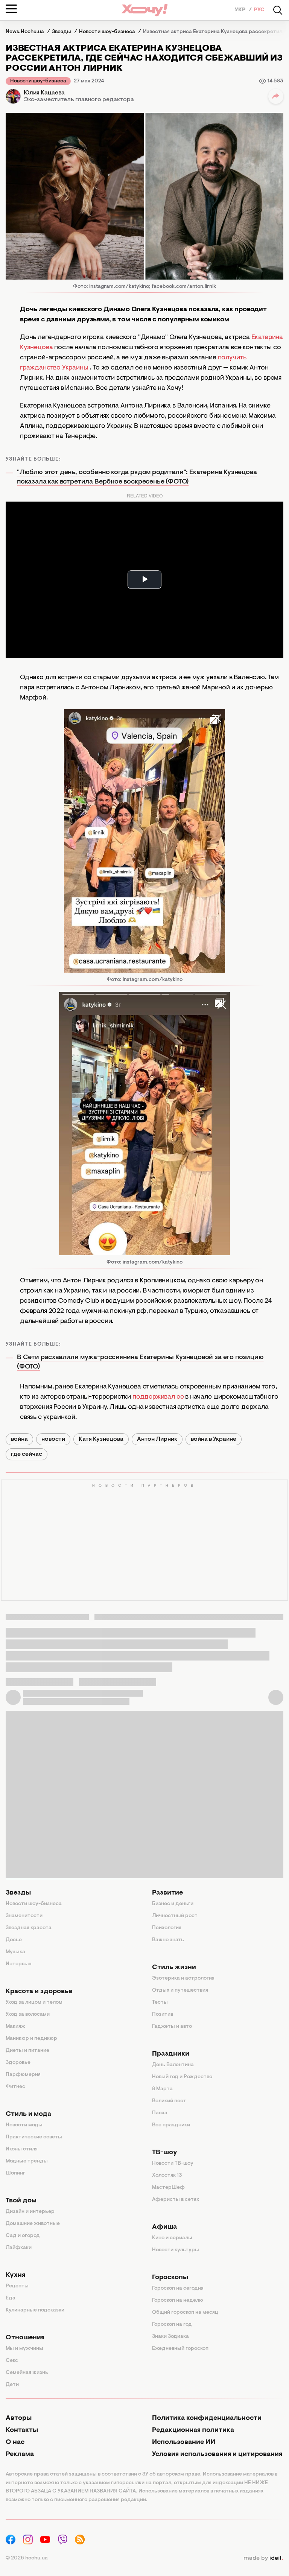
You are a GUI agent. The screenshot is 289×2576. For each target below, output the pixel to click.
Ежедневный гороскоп (180, 2349)
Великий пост (169, 2101)
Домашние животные (33, 2224)
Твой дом (21, 2201)
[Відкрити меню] (11, 9)
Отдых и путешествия (180, 1991)
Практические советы (34, 2137)
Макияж (15, 2027)
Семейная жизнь (27, 2373)
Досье (14, 1940)
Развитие (167, 1893)
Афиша (164, 2227)
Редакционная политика (193, 2430)
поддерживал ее (158, 1397)
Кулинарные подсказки (35, 2310)
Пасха (160, 2113)
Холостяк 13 (167, 2176)
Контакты (22, 2430)
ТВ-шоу (165, 2153)
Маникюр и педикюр (31, 2039)
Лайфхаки (19, 2248)
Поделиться (276, 96)
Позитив (163, 2015)
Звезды (18, 1893)
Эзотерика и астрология (183, 1978)
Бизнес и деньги (173, 1904)
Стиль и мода (28, 2114)
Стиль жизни (174, 1968)
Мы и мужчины (24, 2349)
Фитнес (15, 2087)
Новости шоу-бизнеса (38, 81)
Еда (11, 2298)
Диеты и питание (27, 2051)
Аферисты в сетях (176, 2200)
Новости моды (24, 2125)
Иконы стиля (22, 2149)
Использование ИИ (184, 2442)
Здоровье (18, 2063)
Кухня (15, 2275)
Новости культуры (176, 2250)
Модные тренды (27, 2161)
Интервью (19, 1964)
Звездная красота (29, 1928)
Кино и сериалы (172, 2238)
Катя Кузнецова (101, 1439)
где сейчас (27, 1454)
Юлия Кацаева (44, 93)
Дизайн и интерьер (30, 2212)
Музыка (15, 1952)
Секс (12, 2361)
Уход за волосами (28, 2015)
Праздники (171, 2054)
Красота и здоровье (39, 1992)
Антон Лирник (157, 1439)
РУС (259, 10)
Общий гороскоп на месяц (185, 2313)
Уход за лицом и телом (34, 2003)
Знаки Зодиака (170, 2337)
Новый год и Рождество (182, 2077)
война (19, 1439)
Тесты (160, 2003)
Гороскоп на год (172, 2325)
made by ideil (263, 2558)
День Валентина (173, 2065)
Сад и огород (23, 2236)
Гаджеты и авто (172, 2027)
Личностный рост (175, 1916)
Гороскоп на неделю (178, 2301)
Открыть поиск (278, 10)
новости (53, 1439)
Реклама (20, 2454)
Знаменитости (24, 1916)
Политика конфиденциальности (207, 2418)
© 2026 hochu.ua (27, 2558)
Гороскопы (170, 2278)
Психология (167, 1928)
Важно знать (168, 1940)
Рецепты (17, 2286)
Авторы (19, 2418)
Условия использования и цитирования (217, 2454)
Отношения (25, 2338)
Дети (12, 2385)
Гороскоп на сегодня (178, 2289)
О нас (15, 2442)
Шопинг (15, 2173)
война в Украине (214, 1439)
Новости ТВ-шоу (173, 2164)
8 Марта (162, 2089)
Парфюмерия (23, 2075)
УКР (241, 10)
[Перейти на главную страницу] (144, 10)
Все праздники (171, 2125)
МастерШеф (168, 2188)
